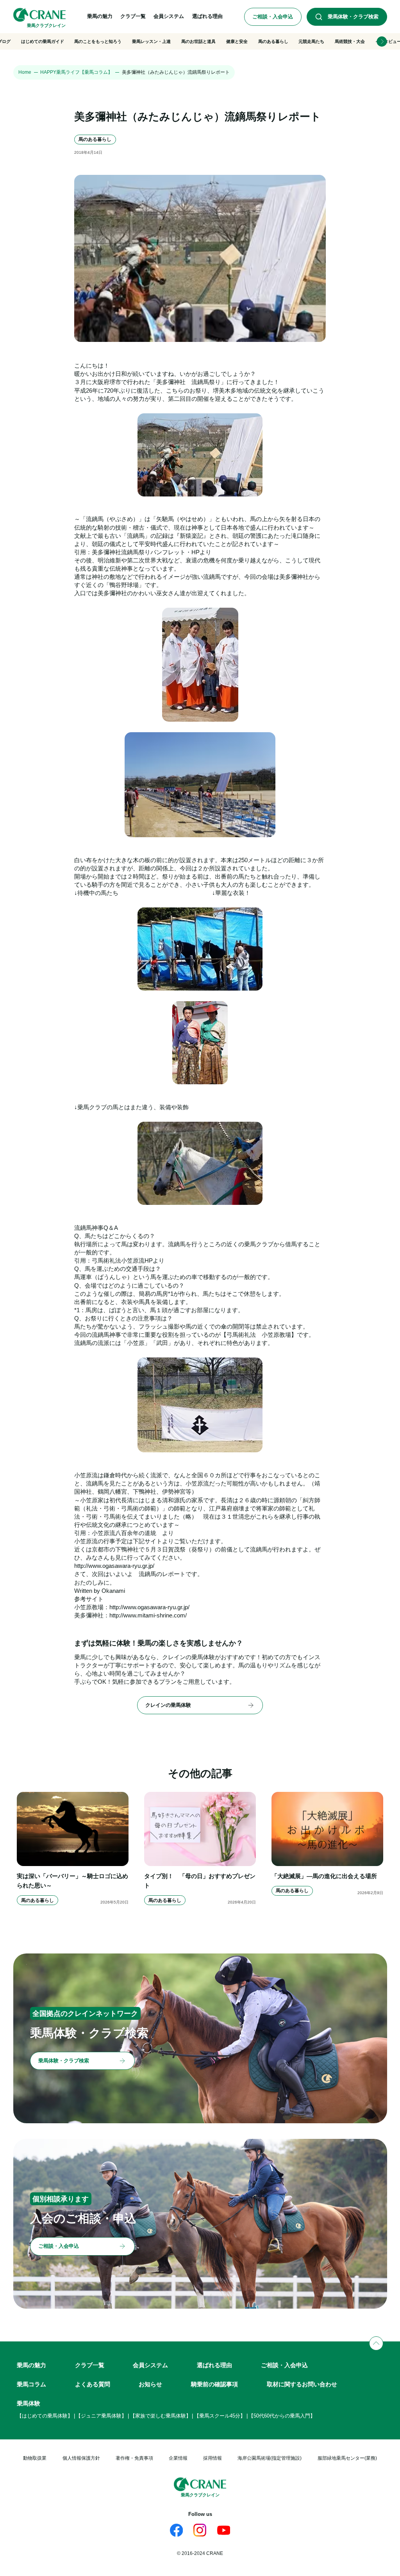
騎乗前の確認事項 (214, 2384)
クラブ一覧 (90, 2365)
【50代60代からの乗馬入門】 (282, 2416)
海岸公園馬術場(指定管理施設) (270, 2458)
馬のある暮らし (273, 41)
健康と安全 (237, 41)
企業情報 (178, 2458)
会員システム (150, 2365)
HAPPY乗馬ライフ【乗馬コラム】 (76, 72)
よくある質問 (93, 2384)
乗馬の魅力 (31, 2365)
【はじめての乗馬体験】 (45, 2416)
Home (25, 72)
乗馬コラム (31, 2384)
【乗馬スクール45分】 (220, 2416)
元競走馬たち (311, 41)
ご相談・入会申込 (284, 2365)
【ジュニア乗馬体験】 (101, 2416)
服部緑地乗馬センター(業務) (347, 2458)
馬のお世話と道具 (198, 41)
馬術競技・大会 (350, 41)
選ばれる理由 (214, 2365)
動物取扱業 (35, 2458)
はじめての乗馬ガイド (43, 41)
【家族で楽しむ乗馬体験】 (161, 2416)
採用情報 (212, 2458)
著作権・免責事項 (134, 2458)
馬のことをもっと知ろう (98, 41)
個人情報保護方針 (81, 2458)
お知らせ (150, 2384)
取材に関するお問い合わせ (302, 2384)
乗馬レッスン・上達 (151, 41)
